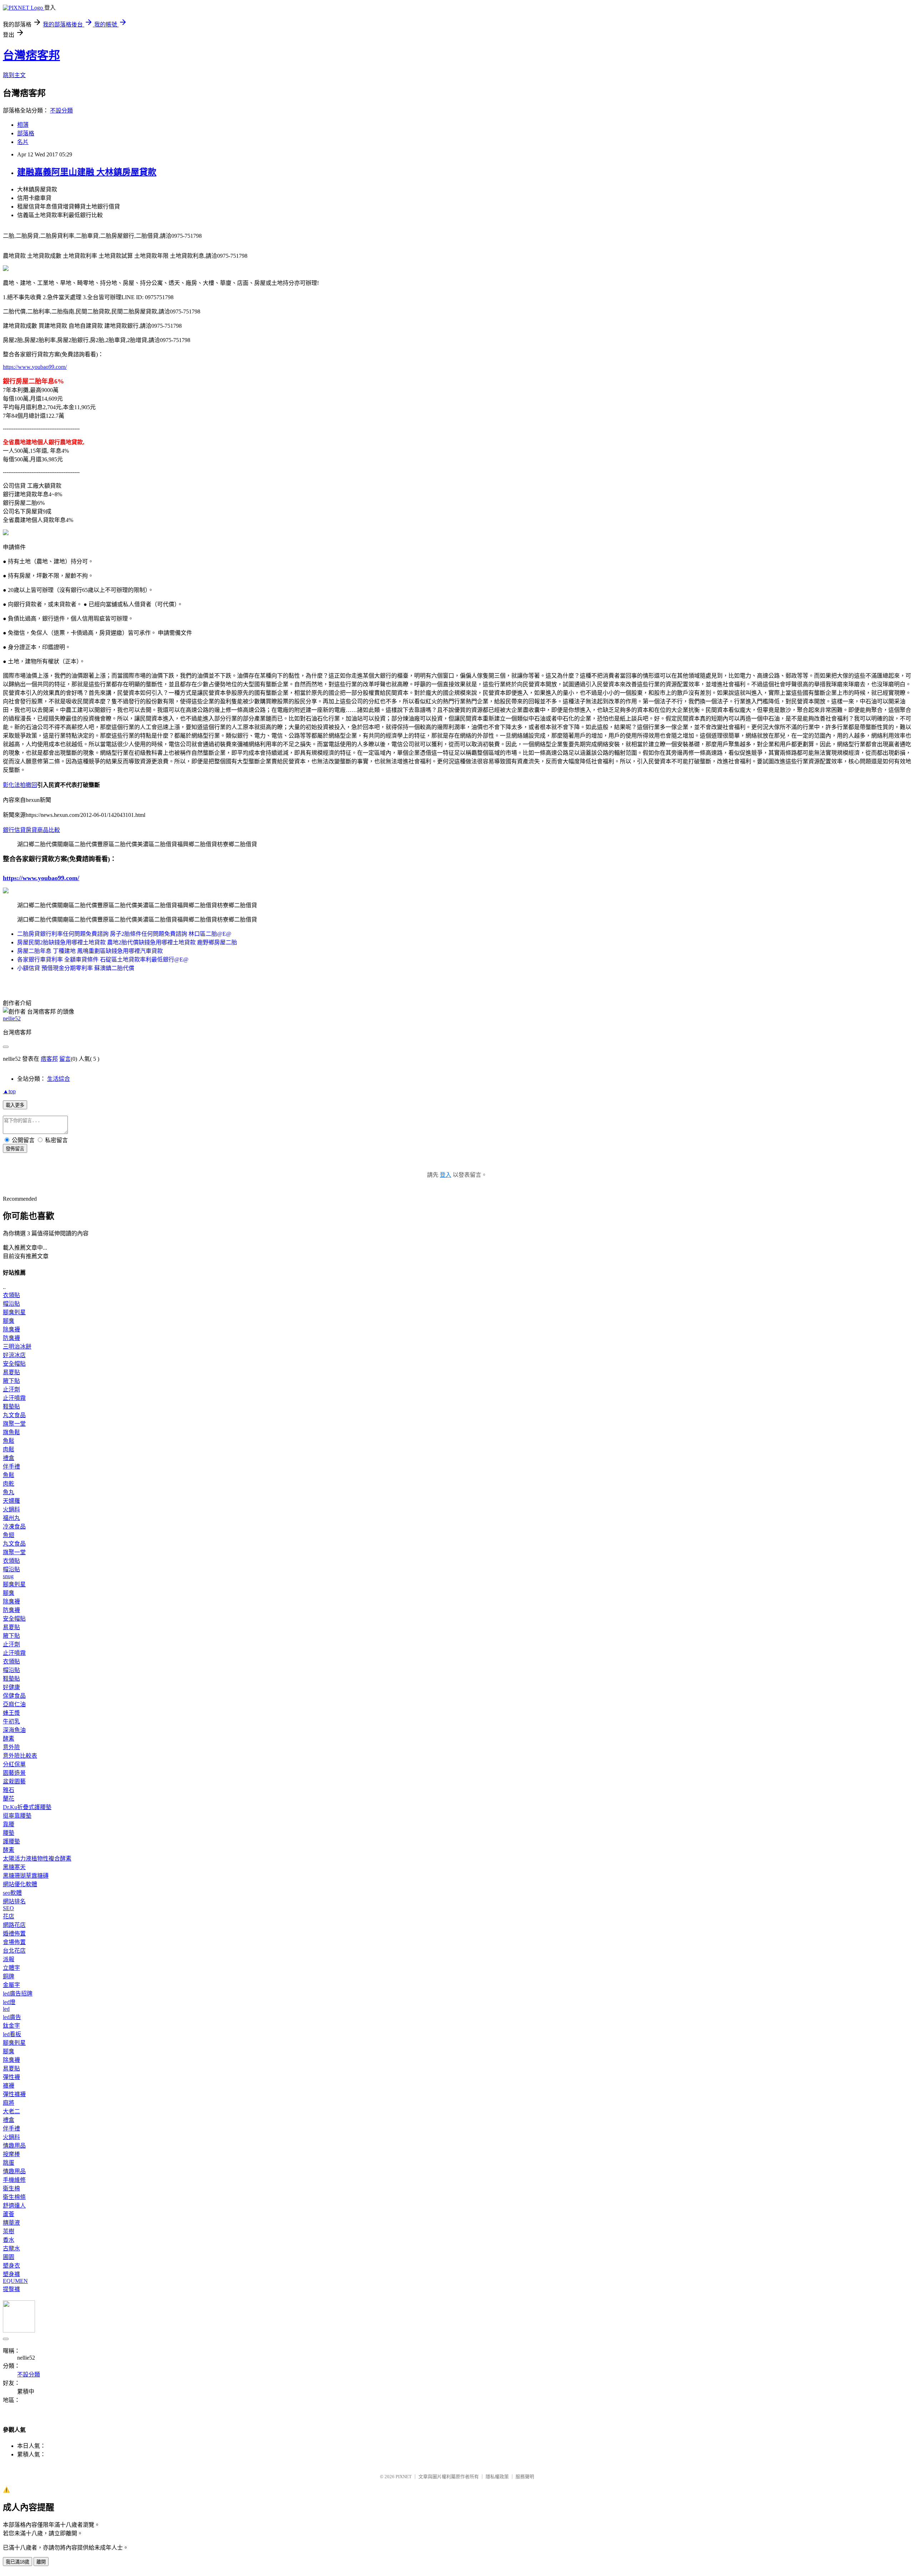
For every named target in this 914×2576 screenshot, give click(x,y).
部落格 (26, 133)
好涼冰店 (14, 1355)
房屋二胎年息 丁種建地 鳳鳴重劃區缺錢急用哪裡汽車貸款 (90, 951)
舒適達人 (14, 2206)
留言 (65, 1059)
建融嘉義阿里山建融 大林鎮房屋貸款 (87, 172)
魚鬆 (9, 1441)
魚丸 (9, 1492)
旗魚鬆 (11, 1432)
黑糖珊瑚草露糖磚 (26, 1876)
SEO (8, 1908)
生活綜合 (59, 1079)
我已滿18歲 (17, 2562)
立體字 (11, 1968)
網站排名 (14, 1901)
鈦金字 (11, 2026)
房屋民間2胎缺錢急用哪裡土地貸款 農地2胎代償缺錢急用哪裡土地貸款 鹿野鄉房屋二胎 (127, 942)
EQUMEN (15, 2281)
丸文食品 (14, 1415)
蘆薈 (9, 2214)
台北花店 (14, 1951)
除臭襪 (11, 1329)
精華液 (11, 2223)
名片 (23, 142)
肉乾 (9, 1484)
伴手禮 (11, 1467)
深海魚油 (14, 1730)
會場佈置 (14, 1942)
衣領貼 (11, 1295)
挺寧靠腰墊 (17, 1816)
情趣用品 (14, 2146)
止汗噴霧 (14, 1398)
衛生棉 (11, 2188)
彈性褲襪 (14, 2094)
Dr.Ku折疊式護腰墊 (27, 1807)
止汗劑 (11, 1389)
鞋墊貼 (11, 1407)
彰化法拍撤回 (20, 785)
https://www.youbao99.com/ (35, 367)
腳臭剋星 (14, 1312)
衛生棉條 (14, 2197)
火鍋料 (11, 1509)
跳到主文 (14, 75)
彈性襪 (11, 2077)
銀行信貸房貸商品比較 (31, 830)
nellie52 (12, 1018)
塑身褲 (11, 2274)
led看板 (12, 2034)
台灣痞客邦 (31, 55)
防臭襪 (11, 1338)
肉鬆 (9, 1449)
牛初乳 (11, 1721)
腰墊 (9, 1833)
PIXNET (404, 2477)
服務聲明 (525, 2477)
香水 (9, 2240)
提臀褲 (11, 2289)
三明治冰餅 (17, 1347)
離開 (41, 2562)
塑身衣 (11, 2266)
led (6, 2009)
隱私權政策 (497, 2477)
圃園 (9, 2257)
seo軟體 (12, 1893)
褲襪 (9, 2086)
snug (8, 1576)
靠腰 (9, 1824)
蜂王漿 (11, 1713)
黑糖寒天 (14, 1867)
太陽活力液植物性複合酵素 (37, 1859)
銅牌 (9, 1976)
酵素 (9, 1739)
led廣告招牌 (18, 1993)
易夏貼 (11, 1372)
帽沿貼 (11, 1304)
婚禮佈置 (14, 1934)
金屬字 (11, 1985)
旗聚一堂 (14, 1424)
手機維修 (14, 2180)
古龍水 (11, 2248)
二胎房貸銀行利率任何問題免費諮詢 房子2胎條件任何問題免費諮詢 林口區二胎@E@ (124, 934)
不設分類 (61, 111)
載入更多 (15, 1105)
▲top (9, 1091)
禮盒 (9, 1458)
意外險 (11, 1747)
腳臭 (9, 1321)
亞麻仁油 (14, 1704)
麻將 (9, 2103)
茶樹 (9, 2231)
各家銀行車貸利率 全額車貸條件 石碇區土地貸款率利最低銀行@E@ (103, 960)
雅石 (9, 1790)
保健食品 (14, 1696)
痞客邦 (49, 1059)
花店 (9, 1916)
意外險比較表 (20, 1756)
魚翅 (9, 1535)
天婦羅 (11, 1501)
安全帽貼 (14, 1364)
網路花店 (14, 1925)
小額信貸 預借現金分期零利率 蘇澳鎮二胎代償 (76, 968)
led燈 (9, 2002)
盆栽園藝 (14, 1781)
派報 (9, 1959)
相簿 (23, 125)
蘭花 (9, 1799)
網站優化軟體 (20, 1884)
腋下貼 (11, 1381)
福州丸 (11, 1518)
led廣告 (12, 2017)
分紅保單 (14, 1764)
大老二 (11, 2111)
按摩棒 (11, 2154)
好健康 (11, 1687)
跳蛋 (9, 2163)
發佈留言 (15, 1149)
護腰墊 (11, 1841)
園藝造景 (14, 1773)
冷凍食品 (14, 1526)
